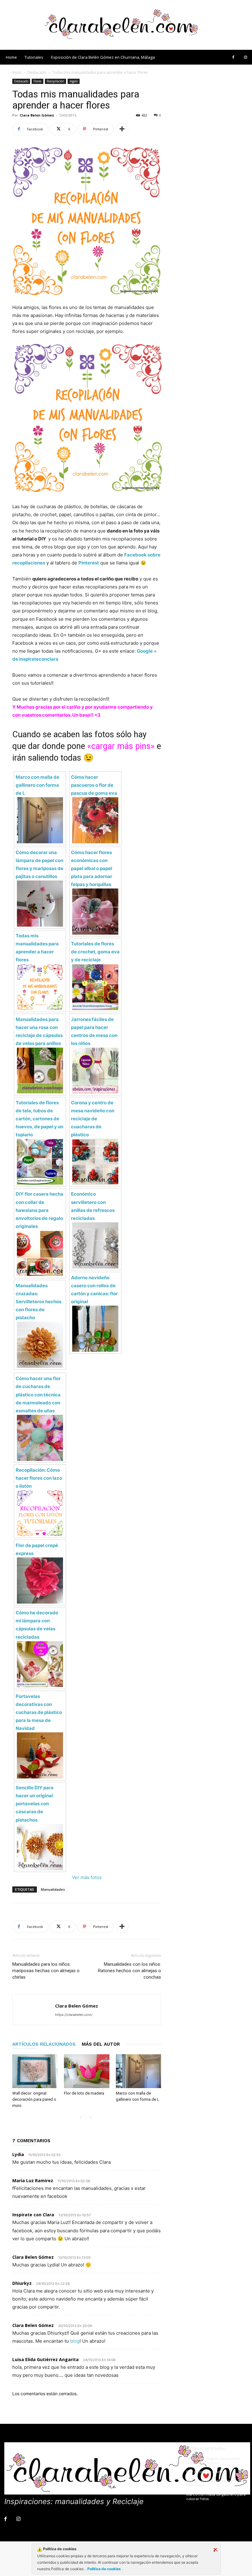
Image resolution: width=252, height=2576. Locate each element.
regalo (74, 81)
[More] (122, 129)
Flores (37, 81)
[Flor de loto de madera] (87, 2071)
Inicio (17, 72)
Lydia (18, 2154)
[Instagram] (246, 57)
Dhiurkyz (22, 2283)
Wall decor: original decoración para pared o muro (34, 2099)
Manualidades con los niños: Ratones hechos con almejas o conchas (130, 1971)
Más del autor (101, 2044)
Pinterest (89, 563)
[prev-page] (81, 2118)
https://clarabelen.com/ (74, 2015)
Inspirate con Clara (33, 2215)
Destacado (37, 72)
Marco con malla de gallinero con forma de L (215, 2483)
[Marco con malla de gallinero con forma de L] (138, 2071)
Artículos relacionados (44, 2044)
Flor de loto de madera (84, 2093)
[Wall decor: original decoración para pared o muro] (35, 2071)
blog (75, 2341)
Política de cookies (104, 2569)
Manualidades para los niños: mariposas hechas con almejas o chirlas (46, 1971)
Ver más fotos (87, 1877)
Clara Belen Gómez (37, 115)
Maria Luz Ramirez (33, 2180)
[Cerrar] (215, 2550)
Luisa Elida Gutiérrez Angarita (45, 2359)
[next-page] (91, 2118)
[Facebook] (233, 57)
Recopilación (55, 81)
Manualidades (53, 1889)
